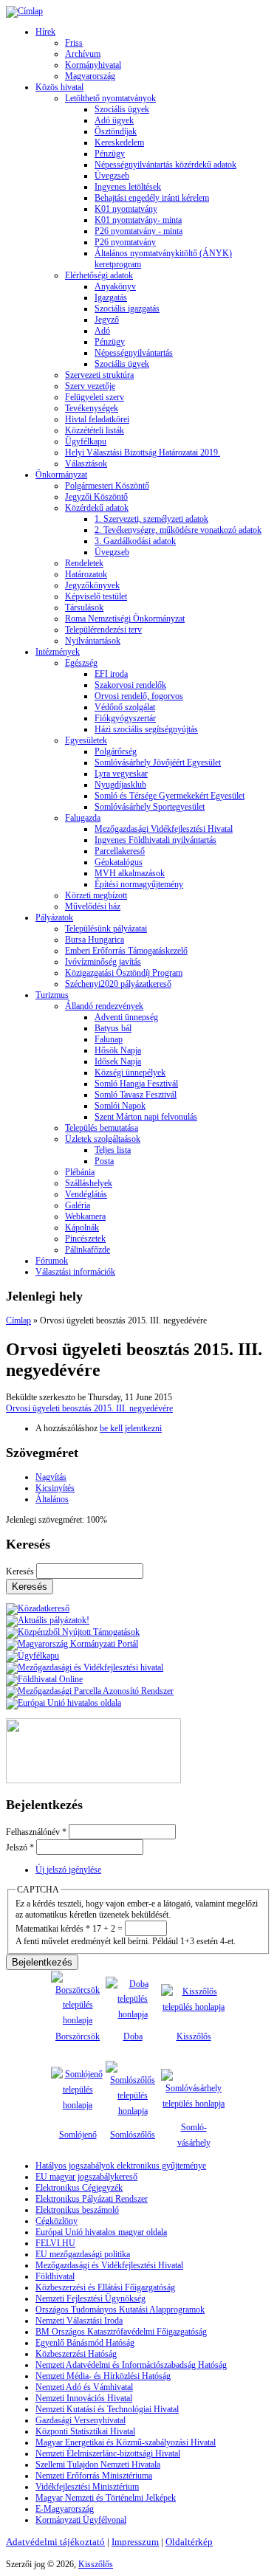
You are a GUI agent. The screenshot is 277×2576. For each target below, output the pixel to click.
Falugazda (83, 818)
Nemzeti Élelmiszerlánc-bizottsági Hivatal (108, 2453)
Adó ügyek (114, 120)
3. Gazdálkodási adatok (135, 541)
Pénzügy (110, 154)
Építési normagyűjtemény (139, 884)
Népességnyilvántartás (134, 353)
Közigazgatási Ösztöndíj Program (124, 973)
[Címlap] (24, 11)
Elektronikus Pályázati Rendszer (92, 2199)
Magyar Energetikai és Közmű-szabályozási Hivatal (126, 2442)
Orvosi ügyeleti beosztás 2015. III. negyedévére (89, 1408)
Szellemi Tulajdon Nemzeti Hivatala (98, 2465)
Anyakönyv (115, 286)
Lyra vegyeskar (121, 774)
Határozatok (86, 574)
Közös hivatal (59, 87)
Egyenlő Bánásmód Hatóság (85, 2343)
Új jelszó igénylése (68, 1870)
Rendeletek (84, 563)
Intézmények (58, 652)
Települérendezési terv (103, 630)
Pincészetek (85, 1239)
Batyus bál (113, 1028)
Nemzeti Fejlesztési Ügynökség (90, 2298)
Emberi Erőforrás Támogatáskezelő (126, 951)
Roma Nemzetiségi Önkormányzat (125, 619)
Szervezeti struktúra (99, 375)
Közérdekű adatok (97, 508)
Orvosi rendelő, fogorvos (139, 696)
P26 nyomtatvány (125, 242)
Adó (102, 331)
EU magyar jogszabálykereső (86, 2177)
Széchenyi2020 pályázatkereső (118, 984)
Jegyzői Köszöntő (96, 497)
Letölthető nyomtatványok (110, 98)
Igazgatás (111, 297)
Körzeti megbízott (96, 895)
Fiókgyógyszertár (125, 718)
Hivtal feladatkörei (97, 419)
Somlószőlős (133, 2135)
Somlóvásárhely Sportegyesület (150, 807)
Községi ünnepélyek (130, 1072)
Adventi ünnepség (126, 1017)
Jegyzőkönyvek (92, 585)
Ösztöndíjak (116, 131)
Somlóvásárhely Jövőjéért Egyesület (158, 762)
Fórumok (52, 1261)
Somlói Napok (120, 1106)
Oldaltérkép (189, 2542)
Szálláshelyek (89, 1183)
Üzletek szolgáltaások (103, 1139)
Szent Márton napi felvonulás (146, 1117)
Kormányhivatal (93, 65)
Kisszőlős (194, 2036)
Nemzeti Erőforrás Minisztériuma (94, 2476)
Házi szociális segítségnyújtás (146, 729)
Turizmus (52, 995)
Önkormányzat (61, 475)
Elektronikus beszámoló (77, 2210)
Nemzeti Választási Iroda (79, 2321)
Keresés (21, 1571)
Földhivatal (55, 2276)
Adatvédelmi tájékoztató (55, 2542)
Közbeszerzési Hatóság (76, 2354)
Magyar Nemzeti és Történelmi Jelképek (106, 2498)
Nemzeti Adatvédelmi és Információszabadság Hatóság (131, 2365)
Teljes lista (113, 1150)
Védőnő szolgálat (125, 707)
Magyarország (90, 76)
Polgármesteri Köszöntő (107, 486)
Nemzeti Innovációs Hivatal (84, 2398)
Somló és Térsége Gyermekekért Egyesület (170, 796)
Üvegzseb (112, 176)
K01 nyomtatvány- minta (138, 220)
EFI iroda (111, 674)
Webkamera (85, 1216)
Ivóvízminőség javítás (103, 962)
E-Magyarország (65, 2509)
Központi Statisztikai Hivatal (85, 2431)
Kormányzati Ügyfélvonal (81, 2520)
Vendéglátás (86, 1194)
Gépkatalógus (119, 862)
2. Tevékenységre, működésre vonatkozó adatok (178, 530)
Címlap (18, 1320)
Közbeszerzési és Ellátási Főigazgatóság (105, 2287)
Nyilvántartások (93, 641)
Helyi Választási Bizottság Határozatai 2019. (143, 452)
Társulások (84, 607)
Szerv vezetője (90, 386)
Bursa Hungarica (95, 940)
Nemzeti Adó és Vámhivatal (84, 2387)
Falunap (109, 1039)
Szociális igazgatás (127, 309)
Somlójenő (78, 2135)
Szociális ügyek (122, 109)
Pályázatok (54, 917)
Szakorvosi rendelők (130, 685)
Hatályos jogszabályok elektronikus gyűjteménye (121, 2166)
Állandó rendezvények (104, 1006)
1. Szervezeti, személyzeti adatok (151, 519)
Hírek (45, 32)
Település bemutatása (102, 1128)
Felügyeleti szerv (95, 397)
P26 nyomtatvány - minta (138, 231)
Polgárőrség (116, 751)
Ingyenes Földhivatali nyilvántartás (155, 840)
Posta (104, 1161)
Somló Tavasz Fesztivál (136, 1095)
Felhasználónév (36, 1832)
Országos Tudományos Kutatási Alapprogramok (120, 2310)
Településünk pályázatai (106, 929)
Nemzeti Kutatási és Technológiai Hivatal (107, 2409)
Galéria (78, 1205)
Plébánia (80, 1172)
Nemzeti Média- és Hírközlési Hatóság (103, 2376)
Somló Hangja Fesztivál (136, 1084)
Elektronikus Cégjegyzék (79, 2188)
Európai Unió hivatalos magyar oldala (101, 2232)
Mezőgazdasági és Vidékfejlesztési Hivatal (109, 2265)
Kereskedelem (119, 142)
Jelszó (20, 1847)
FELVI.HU (55, 2243)
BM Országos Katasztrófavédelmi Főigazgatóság (121, 2332)
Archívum (83, 54)
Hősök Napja (118, 1050)
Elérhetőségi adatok (99, 275)
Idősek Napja (118, 1061)
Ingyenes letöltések (128, 187)
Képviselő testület (96, 596)
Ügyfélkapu (86, 441)
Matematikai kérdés (53, 1929)
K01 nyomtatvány (126, 209)
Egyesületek (86, 740)
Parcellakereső (120, 851)
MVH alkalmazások (130, 873)
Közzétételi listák (95, 430)
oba (136, 2036)
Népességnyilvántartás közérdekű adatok (165, 165)
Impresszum (135, 2542)
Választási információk (75, 1272)
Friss (74, 43)
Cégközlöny (57, 2221)
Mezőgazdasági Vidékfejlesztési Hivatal (164, 829)
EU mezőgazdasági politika (83, 2254)
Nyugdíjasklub (120, 785)
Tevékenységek (92, 408)
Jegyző (107, 320)
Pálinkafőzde (88, 1250)
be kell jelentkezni (131, 1428)
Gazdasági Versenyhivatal (81, 2420)
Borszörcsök (78, 2036)
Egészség (81, 663)
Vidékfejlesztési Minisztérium (87, 2487)
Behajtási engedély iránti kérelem (152, 198)
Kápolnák (82, 1227)
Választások (86, 464)
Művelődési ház (93, 906)
